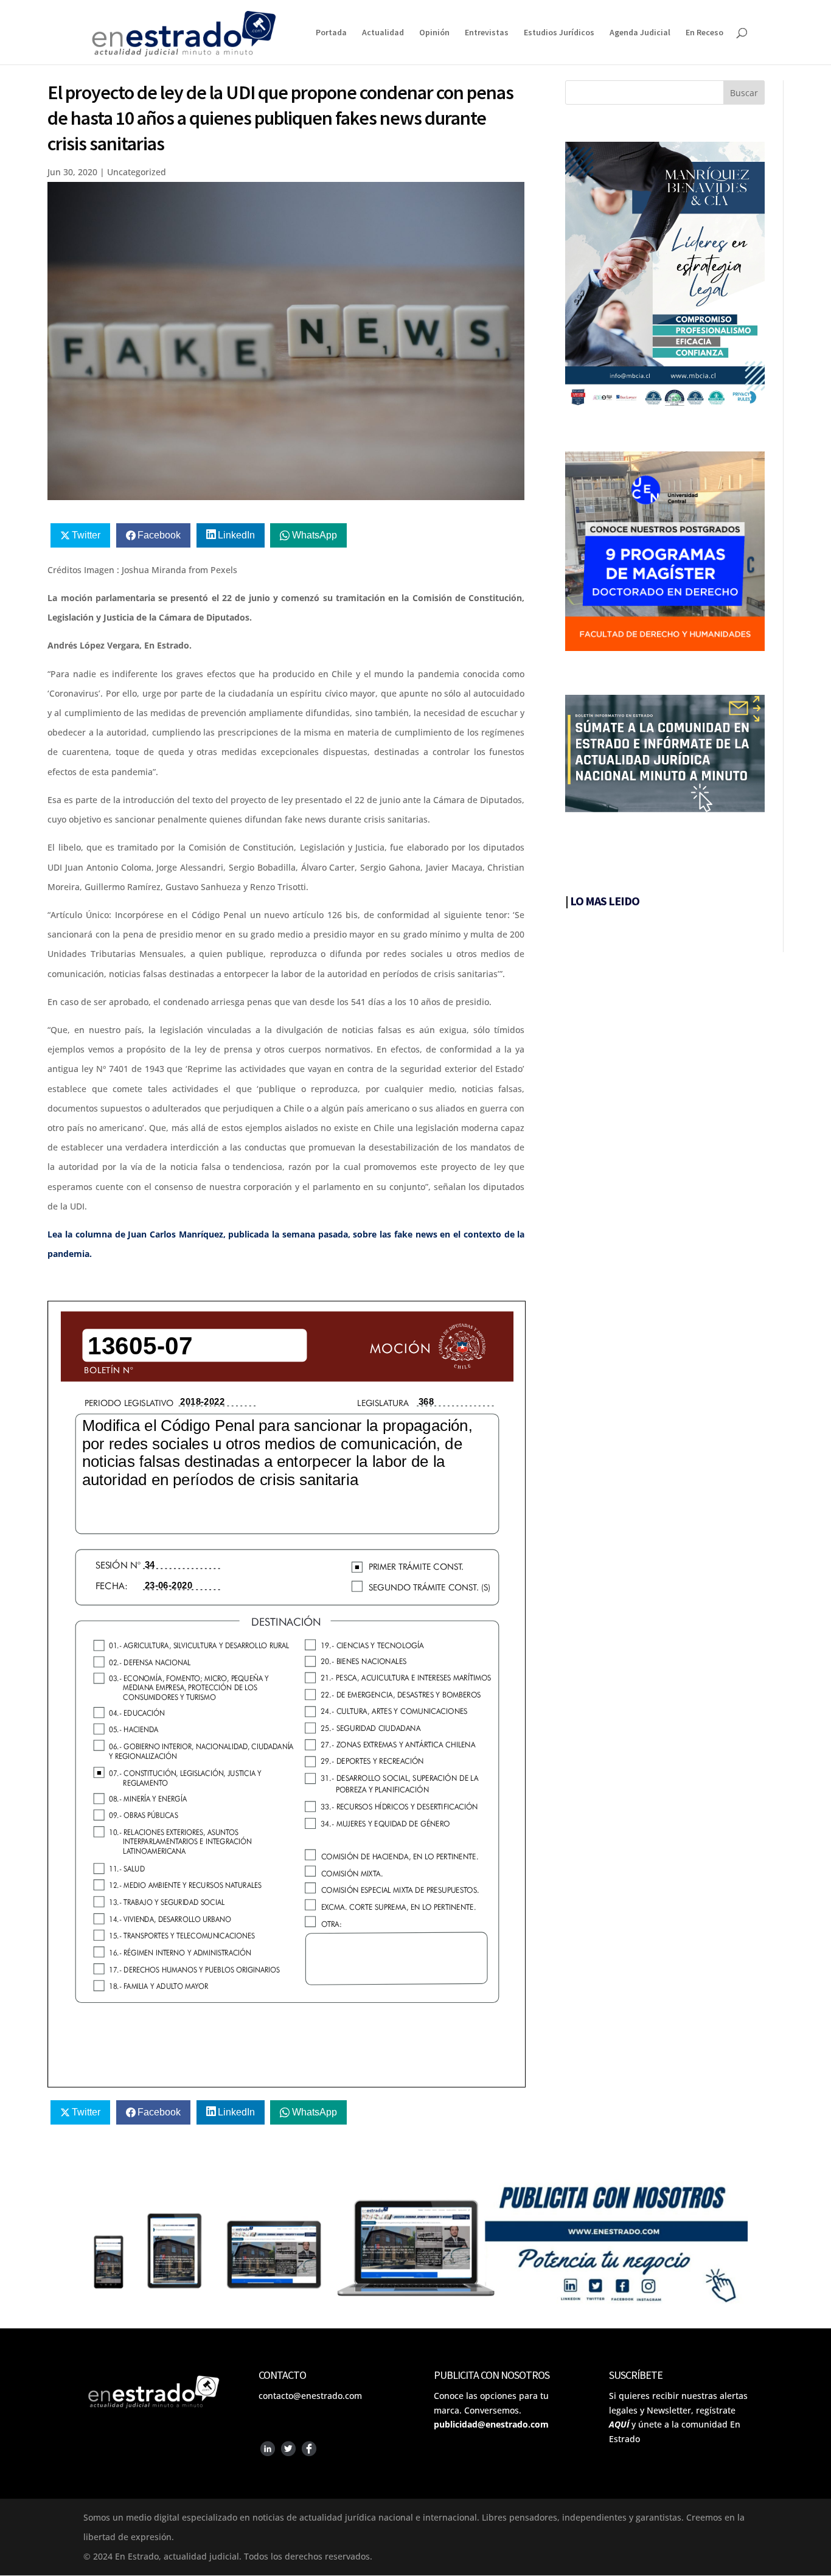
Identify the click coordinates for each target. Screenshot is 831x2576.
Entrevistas (487, 33)
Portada (331, 33)
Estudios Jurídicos (559, 33)
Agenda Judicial (640, 33)
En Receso (704, 33)
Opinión (434, 33)
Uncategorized (137, 172)
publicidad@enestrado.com (491, 2424)
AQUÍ (619, 2424)
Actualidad (383, 33)
